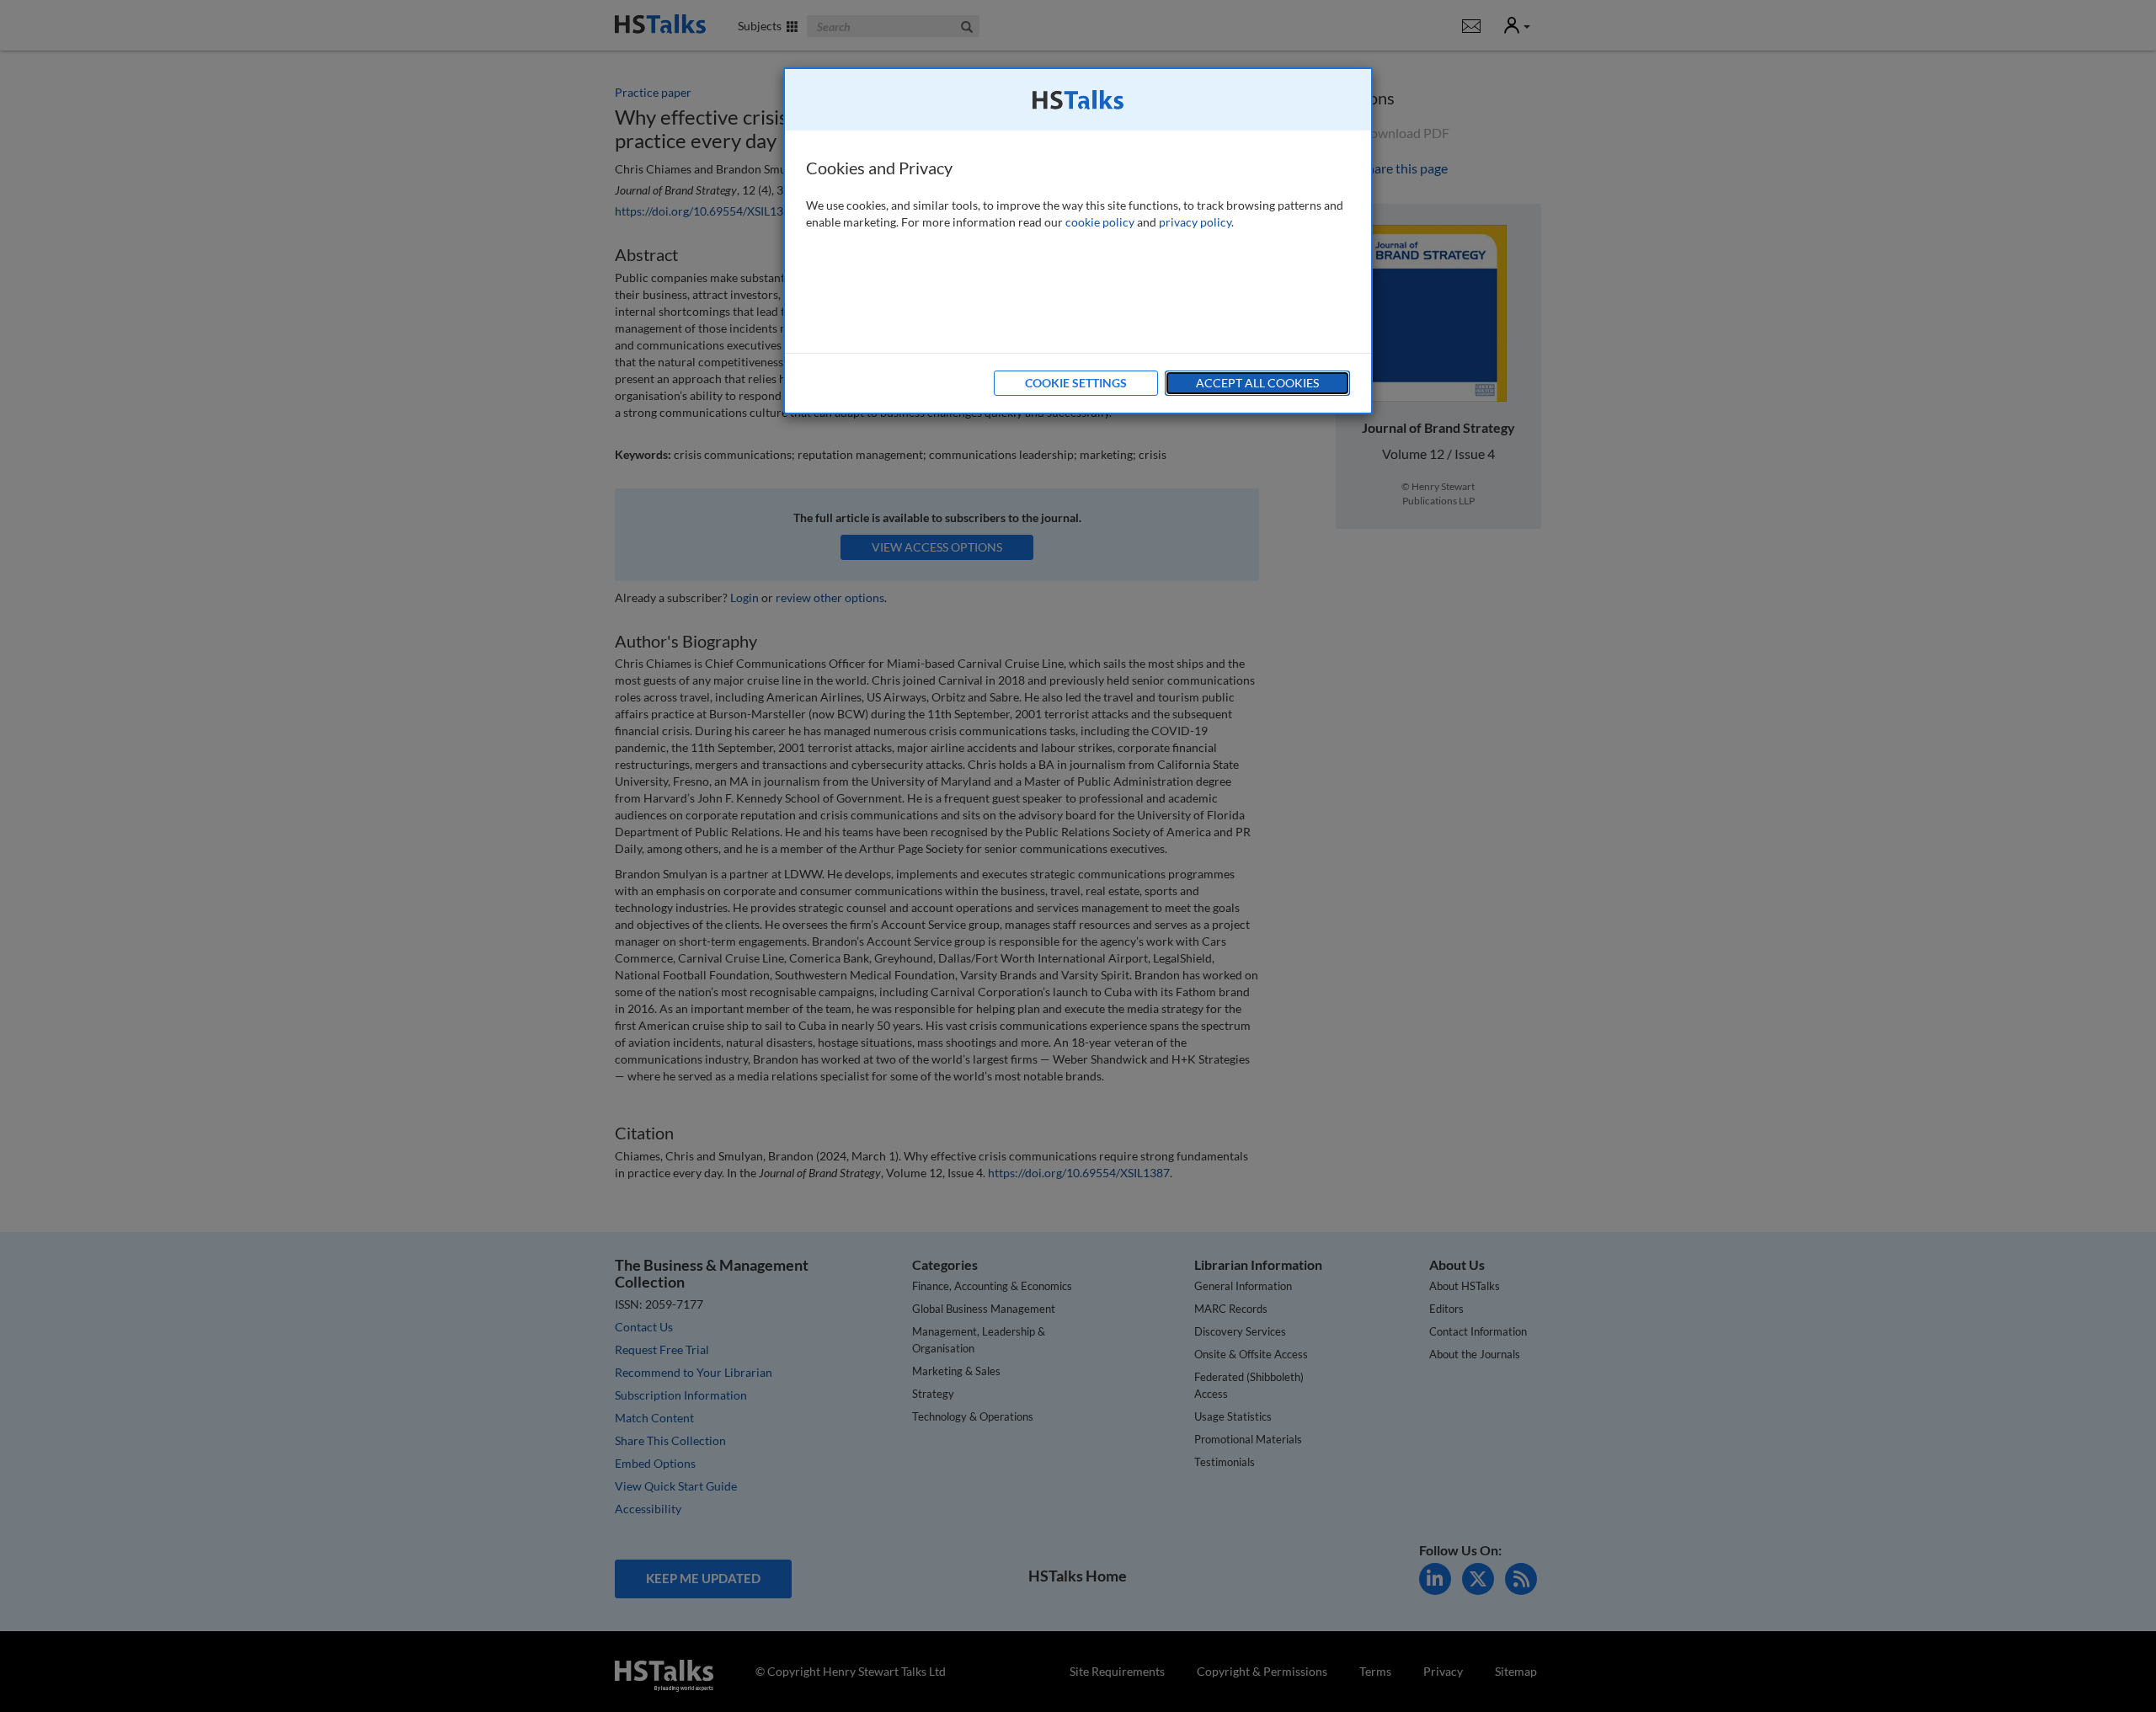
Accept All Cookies (1257, 383)
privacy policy (1195, 222)
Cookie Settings (1076, 383)
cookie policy (1100, 222)
